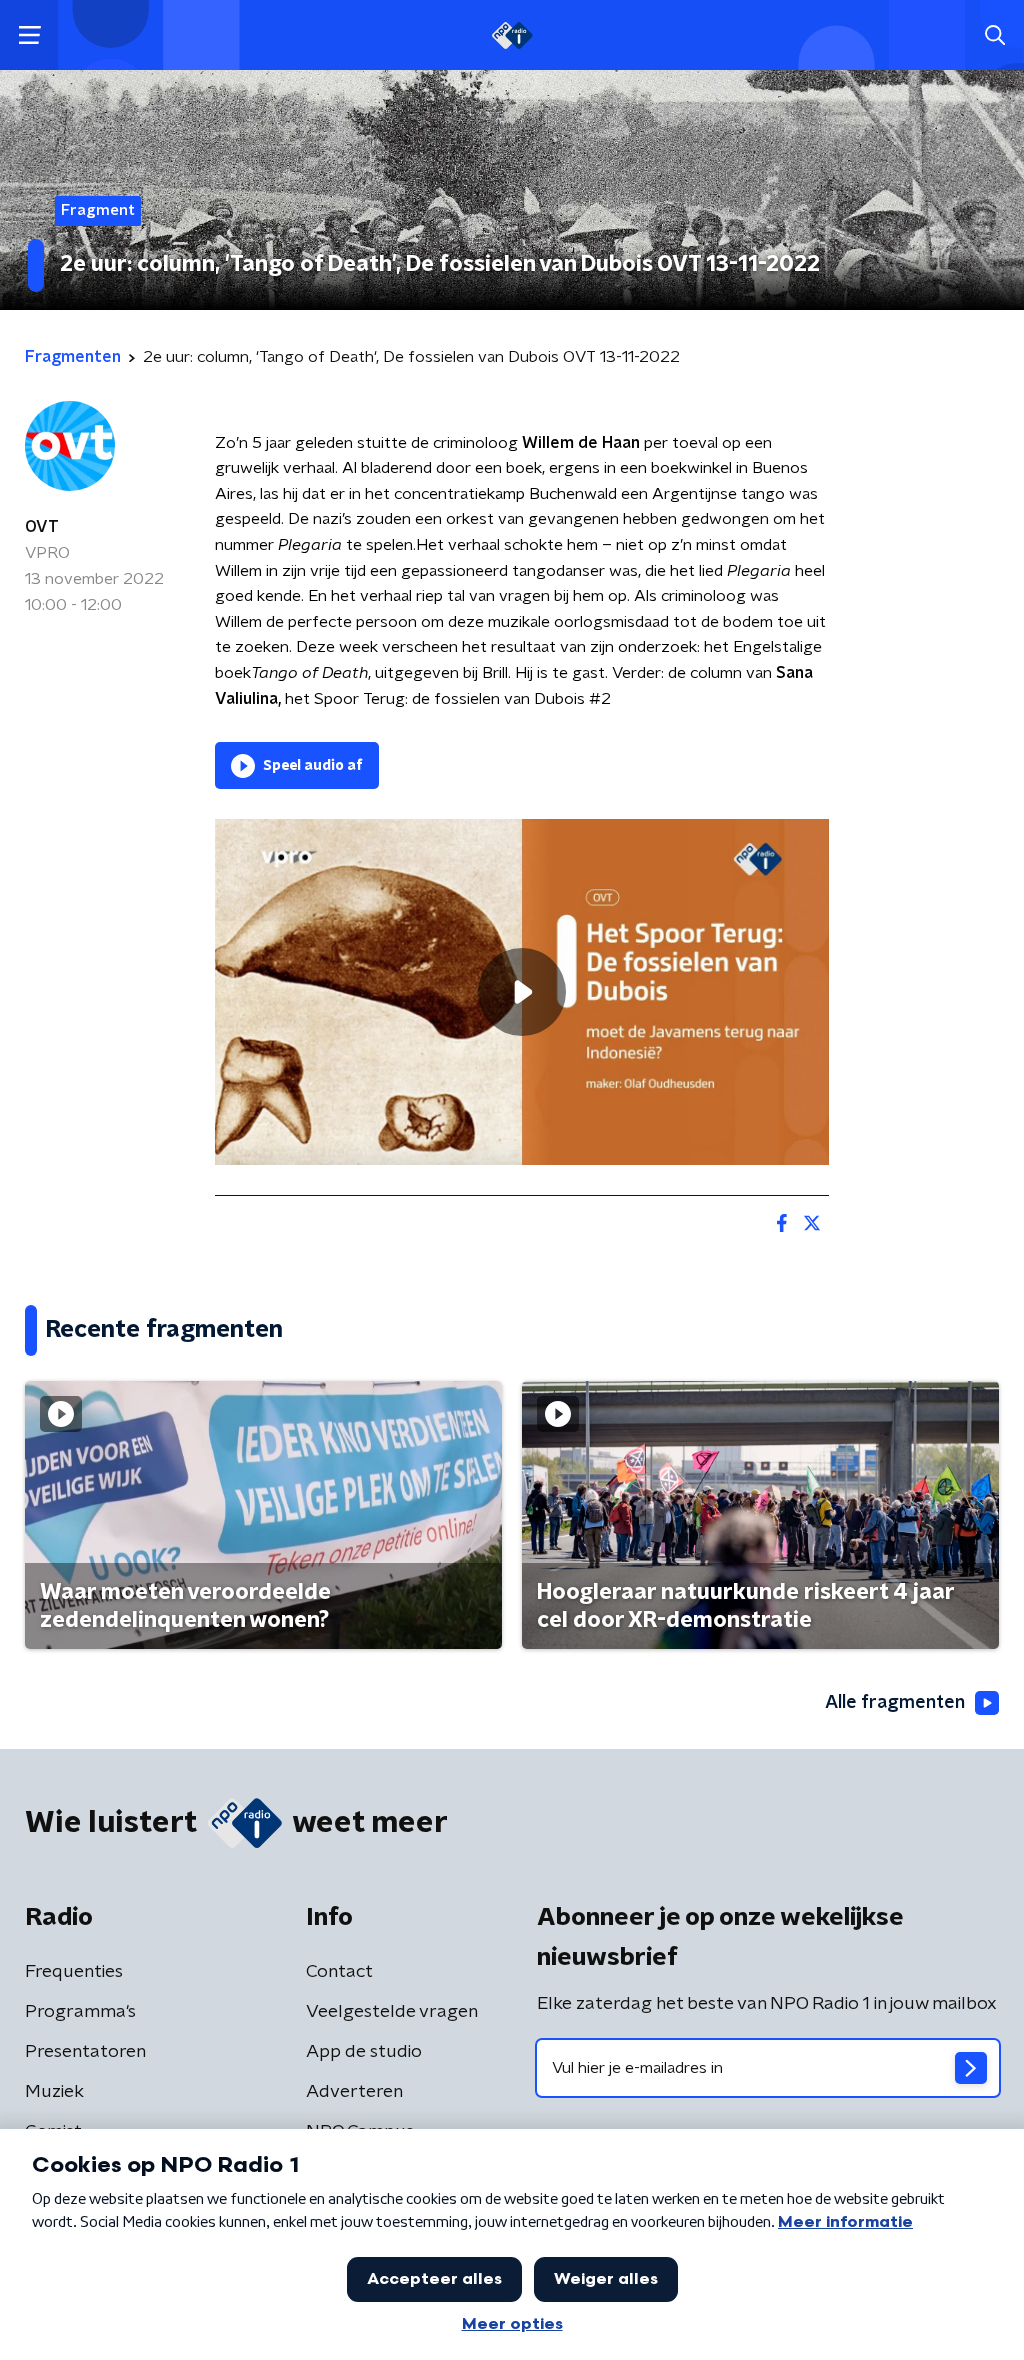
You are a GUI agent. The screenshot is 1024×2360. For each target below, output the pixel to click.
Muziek (54, 2092)
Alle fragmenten (895, 1703)
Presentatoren (85, 2052)
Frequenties (74, 1972)
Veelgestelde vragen (392, 2012)
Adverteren (354, 2092)
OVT (42, 527)
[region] (522, 991)
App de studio (364, 2052)
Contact (339, 1972)
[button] (29, 35)
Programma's (80, 2012)
